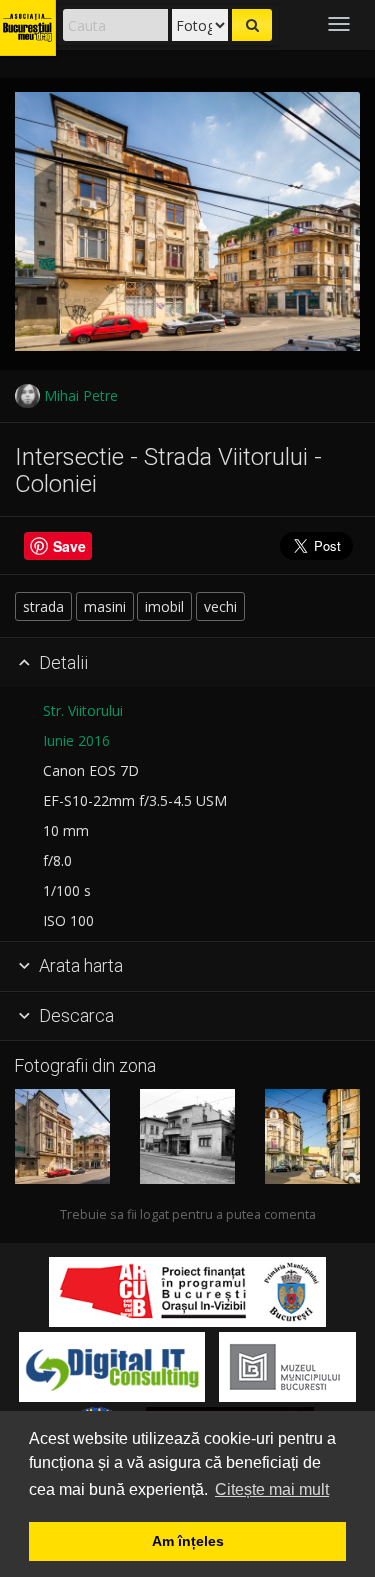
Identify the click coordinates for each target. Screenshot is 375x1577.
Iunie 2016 (76, 740)
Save (69, 546)
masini (105, 606)
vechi (220, 606)
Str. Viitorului (83, 710)
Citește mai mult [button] (272, 1489)
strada (43, 606)
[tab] (187, 663)
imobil (164, 606)
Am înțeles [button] (188, 1541)
